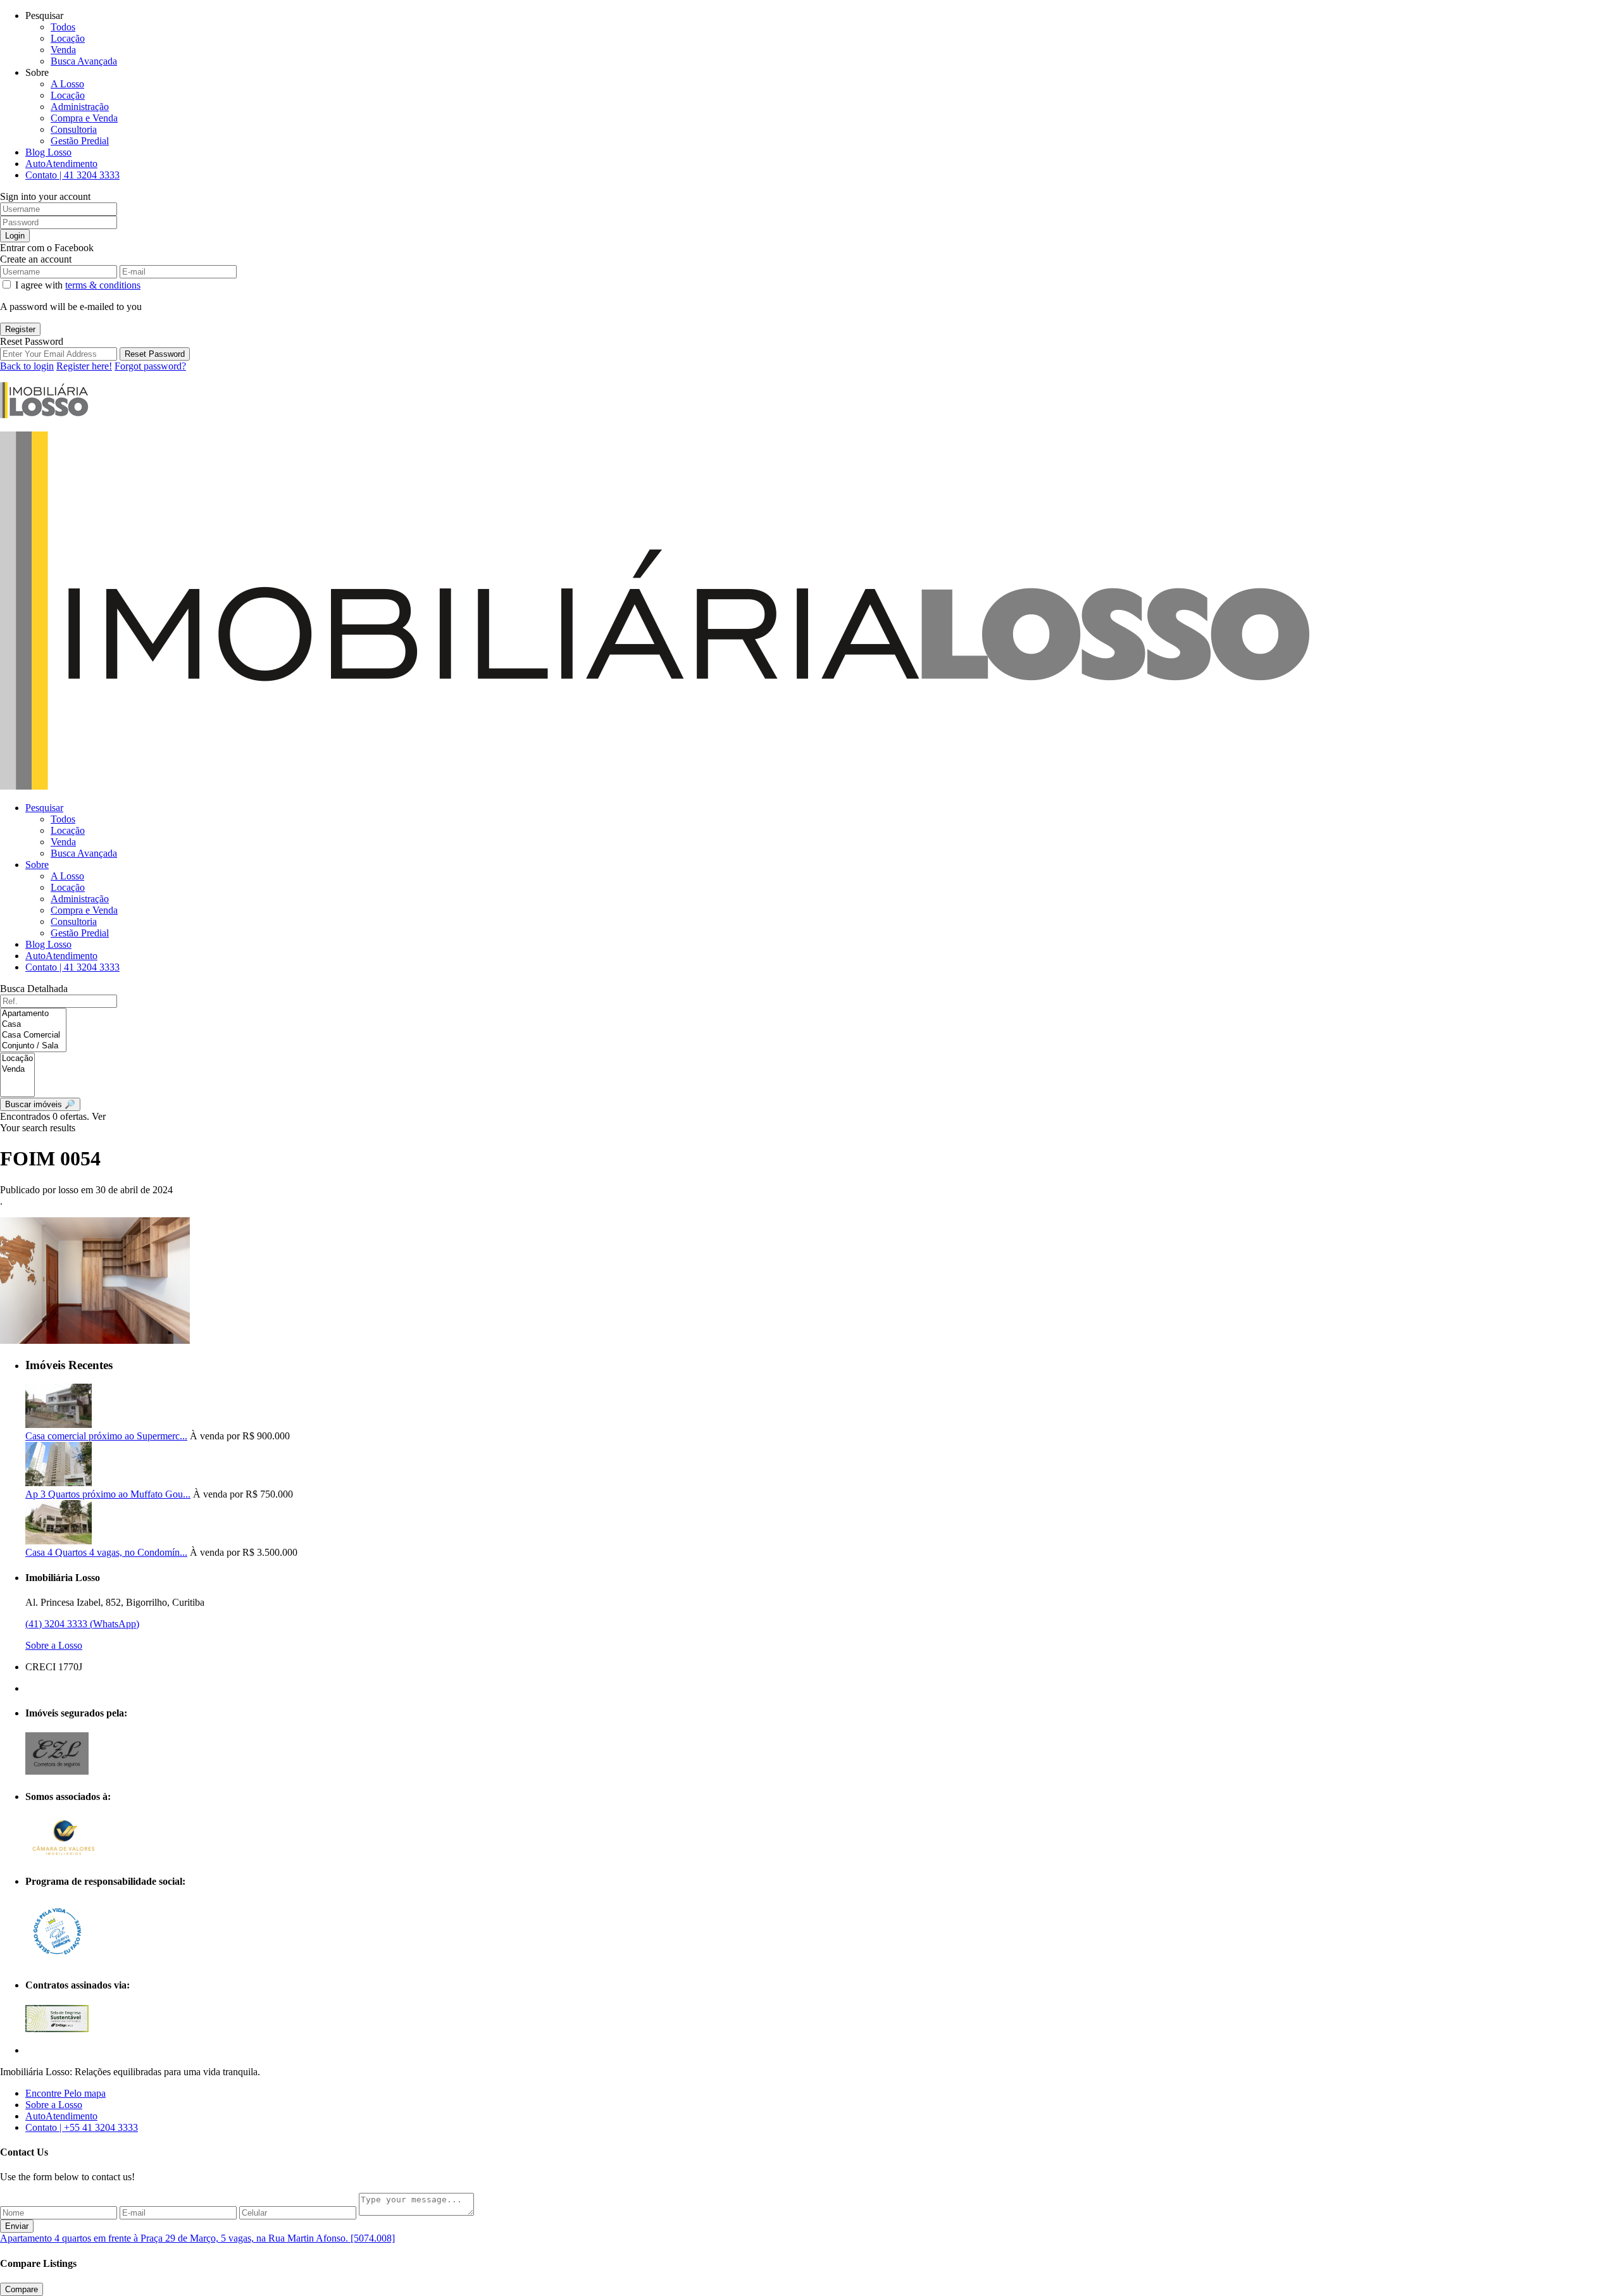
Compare (22, 2289)
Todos (63, 27)
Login (15, 236)
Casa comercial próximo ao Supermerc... (106, 1436)
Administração (80, 107)
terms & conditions (103, 285)
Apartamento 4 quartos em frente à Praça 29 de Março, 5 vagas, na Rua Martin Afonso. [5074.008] (197, 2238)
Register (20, 329)
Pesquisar (44, 808)
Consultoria (74, 129)
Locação (68, 38)
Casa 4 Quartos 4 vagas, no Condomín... (106, 1552)
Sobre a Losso (54, 1645)
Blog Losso (48, 152)
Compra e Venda (84, 118)
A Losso (67, 84)
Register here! (84, 366)
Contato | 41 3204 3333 (72, 175)
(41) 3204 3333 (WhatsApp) (82, 1624)
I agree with (78, 285)
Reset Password (155, 354)
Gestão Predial (80, 141)
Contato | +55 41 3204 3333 (82, 2127)
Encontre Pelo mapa (65, 2093)
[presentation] (33, 1014)
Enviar (17, 2226)
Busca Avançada (84, 61)
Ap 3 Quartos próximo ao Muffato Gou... (108, 1494)
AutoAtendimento (61, 164)
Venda (63, 50)
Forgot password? (150, 366)
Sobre (37, 865)
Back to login (27, 366)
